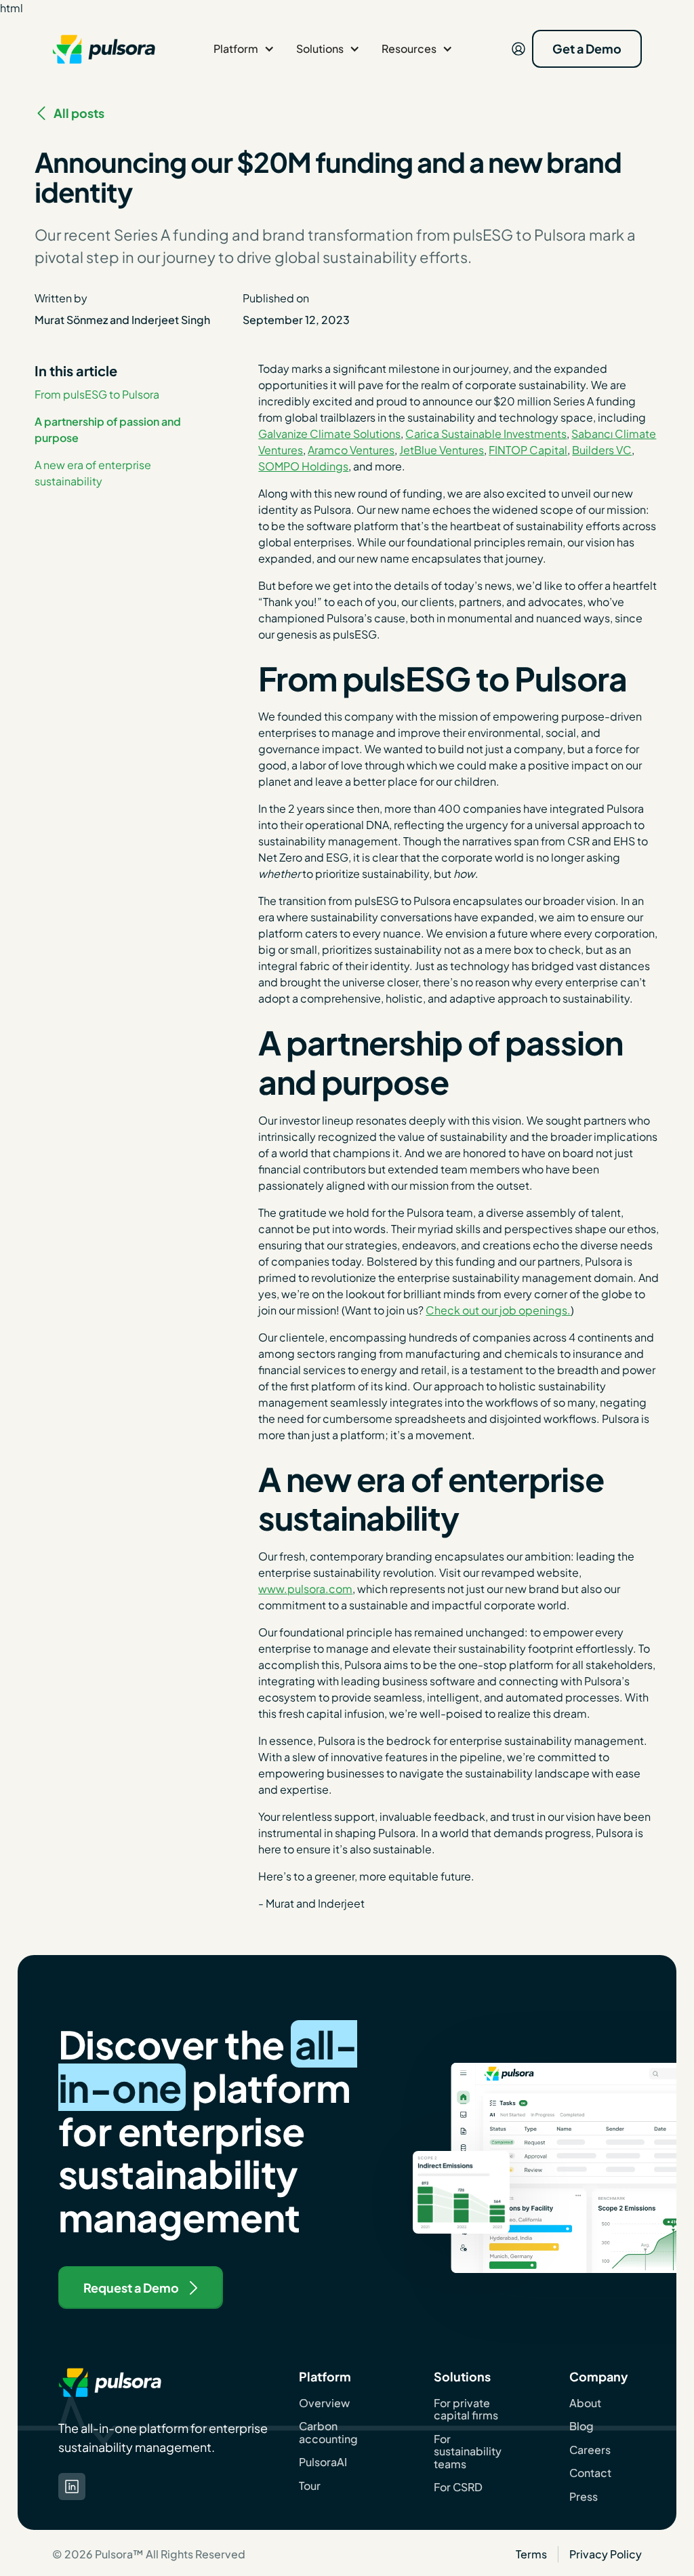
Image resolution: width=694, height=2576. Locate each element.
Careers (590, 2450)
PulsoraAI (323, 2462)
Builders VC (602, 450)
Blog (581, 2426)
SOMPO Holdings (303, 466)
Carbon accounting (328, 2433)
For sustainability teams (468, 2452)
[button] (244, 49)
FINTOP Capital (528, 450)
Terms (531, 2554)
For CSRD (458, 2487)
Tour (310, 2486)
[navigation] (104, 49)
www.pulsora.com (305, 1589)
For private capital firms (466, 2410)
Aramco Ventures (351, 450)
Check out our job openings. (498, 1310)
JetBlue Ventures (442, 450)
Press (584, 2497)
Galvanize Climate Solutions (329, 434)
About (585, 2403)
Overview (324, 2403)
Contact (590, 2473)
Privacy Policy (606, 2554)
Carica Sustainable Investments (486, 434)
